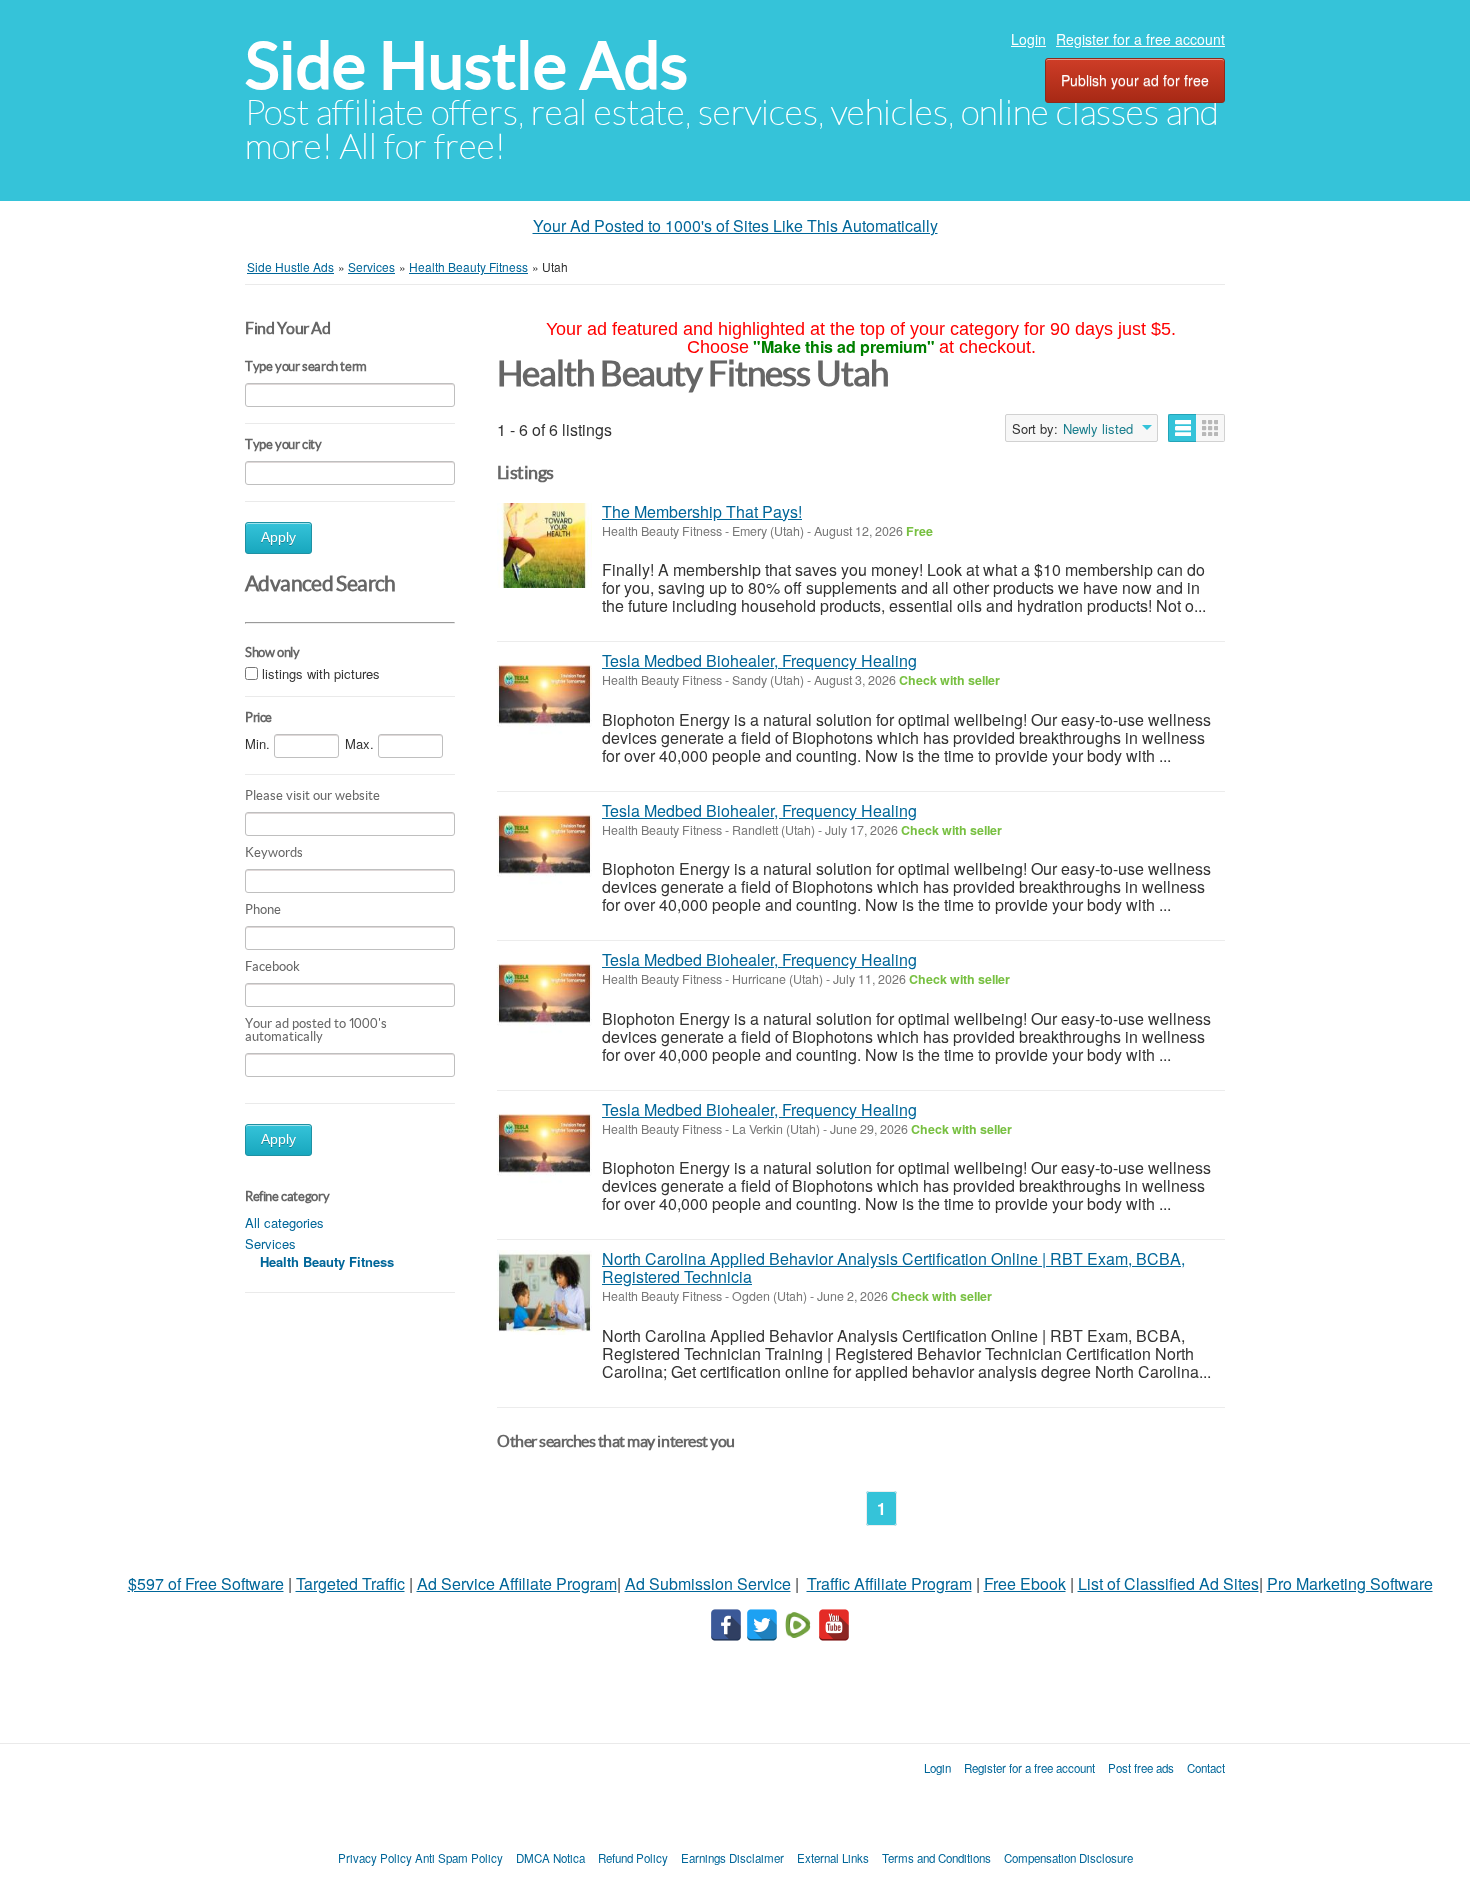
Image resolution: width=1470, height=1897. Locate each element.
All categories (284, 1222)
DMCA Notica (550, 1858)
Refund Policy (633, 1858)
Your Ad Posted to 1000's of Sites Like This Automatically (735, 225)
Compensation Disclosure (1068, 1858)
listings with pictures (321, 673)
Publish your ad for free (1135, 80)
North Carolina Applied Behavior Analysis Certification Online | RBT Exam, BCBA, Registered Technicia (893, 1267)
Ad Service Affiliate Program (517, 1583)
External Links (833, 1858)
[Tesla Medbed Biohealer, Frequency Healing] (544, 694)
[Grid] (1210, 428)
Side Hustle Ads (466, 65)
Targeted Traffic (350, 1583)
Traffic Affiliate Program (889, 1583)
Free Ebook (1025, 1583)
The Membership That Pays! (702, 511)
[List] (1182, 428)
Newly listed (1098, 429)
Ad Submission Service (708, 1583)
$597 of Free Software (206, 1583)
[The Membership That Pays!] (544, 545)
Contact (1206, 1768)
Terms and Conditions (936, 1858)
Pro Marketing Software (1350, 1583)
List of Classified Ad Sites (1168, 1583)
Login (1028, 39)
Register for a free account (1140, 39)
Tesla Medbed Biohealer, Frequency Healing (759, 660)
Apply (278, 537)
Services (270, 1243)
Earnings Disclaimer (732, 1858)
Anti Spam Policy (459, 1858)
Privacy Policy (375, 1858)
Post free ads (1141, 1768)
